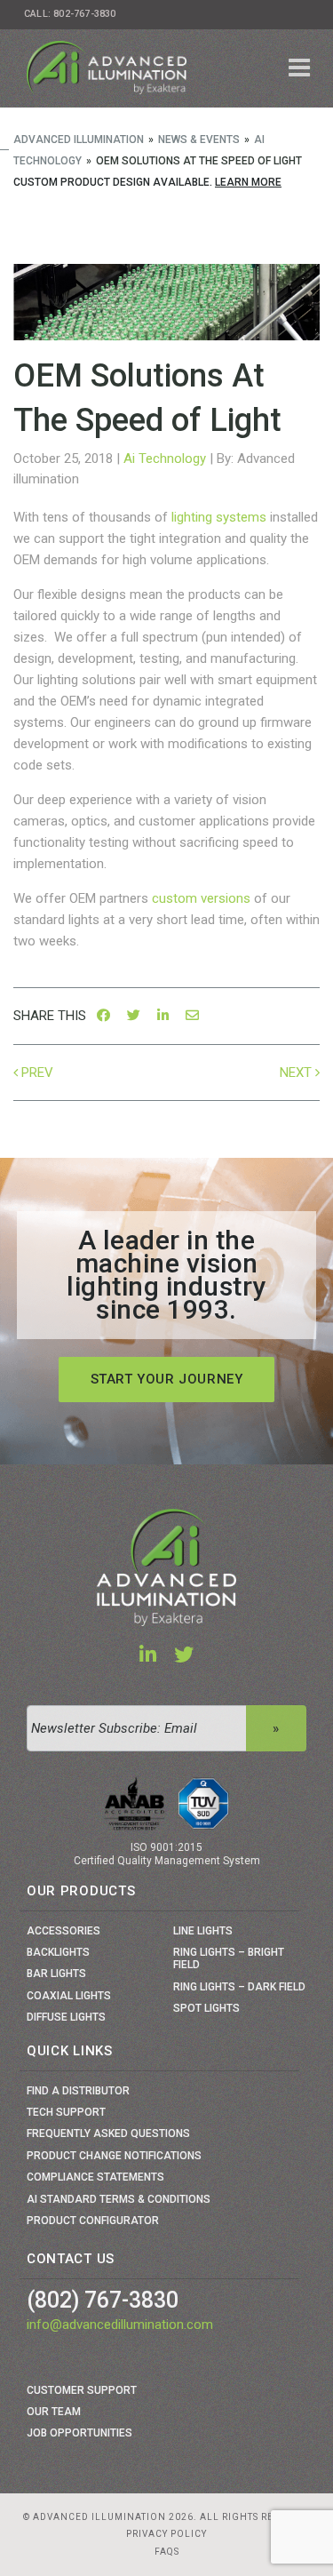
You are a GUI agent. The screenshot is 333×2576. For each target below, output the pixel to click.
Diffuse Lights (66, 2017)
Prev (37, 1073)
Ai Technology (165, 459)
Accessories (63, 1931)
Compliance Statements (95, 2177)
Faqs (167, 2552)
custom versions (201, 898)
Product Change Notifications (114, 2156)
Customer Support (82, 2390)
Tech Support (66, 2112)
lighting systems (219, 517)
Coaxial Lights (69, 1996)
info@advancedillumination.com (120, 2325)
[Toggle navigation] (300, 68)
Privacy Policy (166, 2534)
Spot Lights (206, 2008)
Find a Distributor (78, 2091)
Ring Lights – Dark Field (239, 1987)
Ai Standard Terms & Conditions (119, 2199)
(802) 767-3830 (103, 2300)
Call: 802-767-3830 (70, 14)
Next (296, 1073)
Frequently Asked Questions (108, 2133)
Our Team (54, 2412)
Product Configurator (93, 2221)
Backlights (58, 1952)
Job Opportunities (79, 2433)
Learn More (248, 182)
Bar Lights (56, 1974)
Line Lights (203, 1931)
